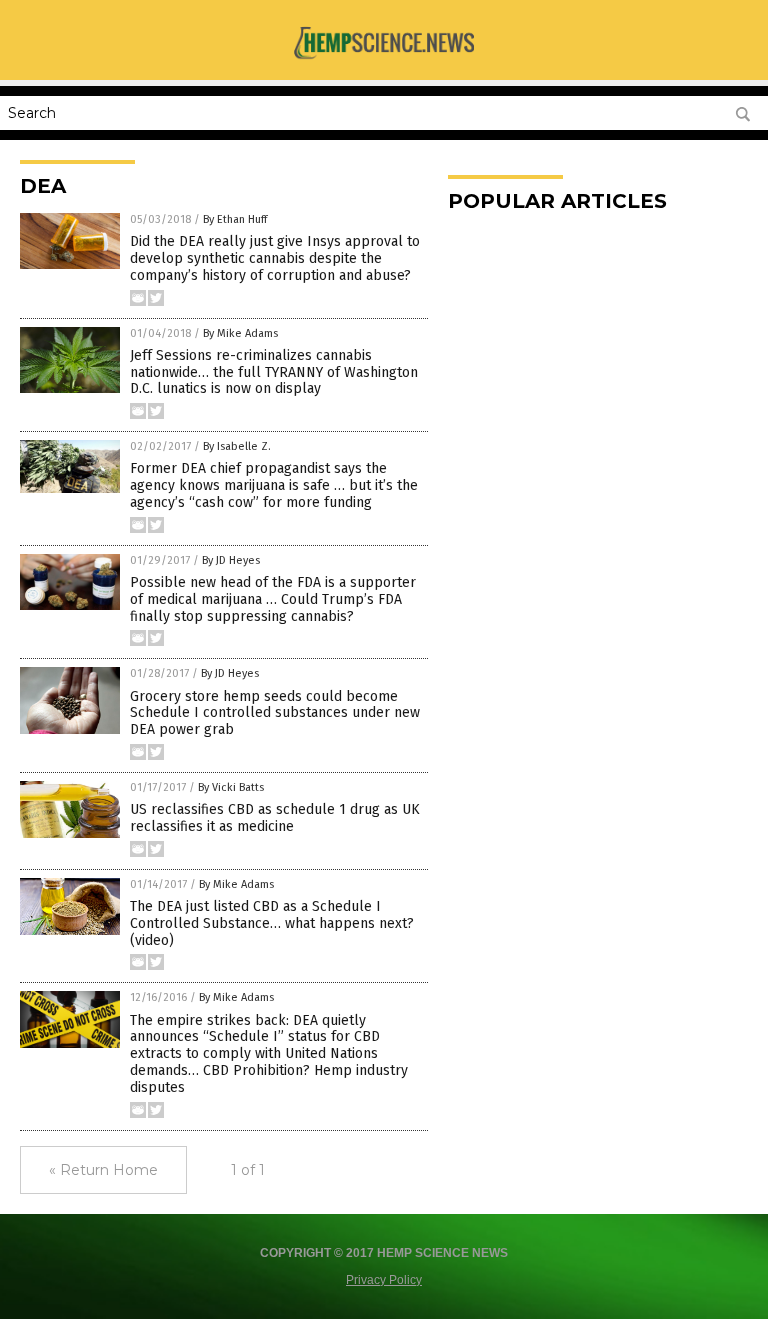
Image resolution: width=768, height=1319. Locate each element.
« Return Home (103, 1170)
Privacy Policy (384, 1280)
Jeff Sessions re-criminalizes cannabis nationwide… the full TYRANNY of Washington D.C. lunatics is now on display (274, 372)
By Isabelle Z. (237, 446)
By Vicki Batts (231, 787)
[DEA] (384, 66)
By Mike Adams (240, 333)
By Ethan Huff (235, 219)
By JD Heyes (231, 560)
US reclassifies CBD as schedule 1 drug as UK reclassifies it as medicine (275, 818)
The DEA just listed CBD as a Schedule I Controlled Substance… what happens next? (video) (272, 923)
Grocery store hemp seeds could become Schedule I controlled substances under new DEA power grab (275, 713)
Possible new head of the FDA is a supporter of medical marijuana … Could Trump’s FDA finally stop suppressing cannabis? (273, 599)
